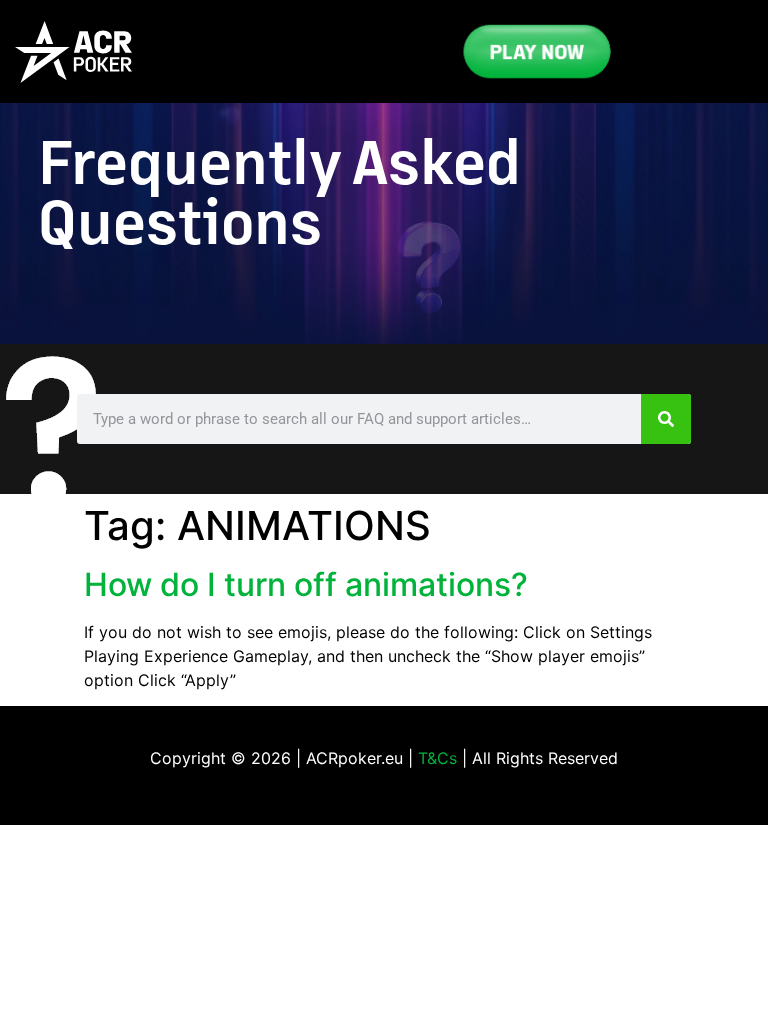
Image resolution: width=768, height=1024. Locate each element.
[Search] (666, 419)
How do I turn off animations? (306, 584)
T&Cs (437, 758)
